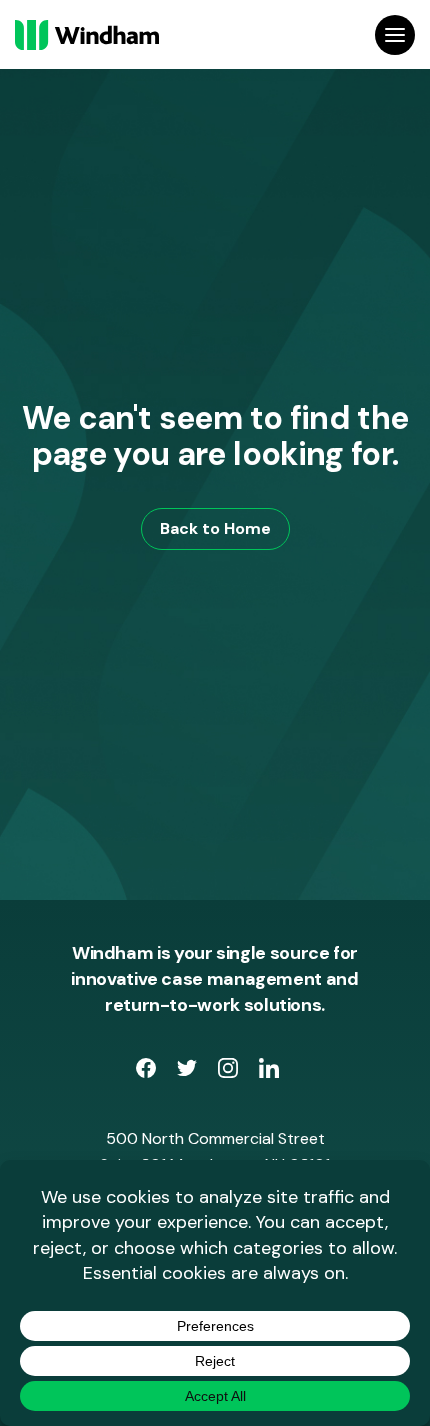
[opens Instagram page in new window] (230, 1072)
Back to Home (215, 528)
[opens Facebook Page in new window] (148, 1072)
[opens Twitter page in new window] (189, 1072)
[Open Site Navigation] (395, 35)
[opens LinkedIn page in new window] (269, 1072)
